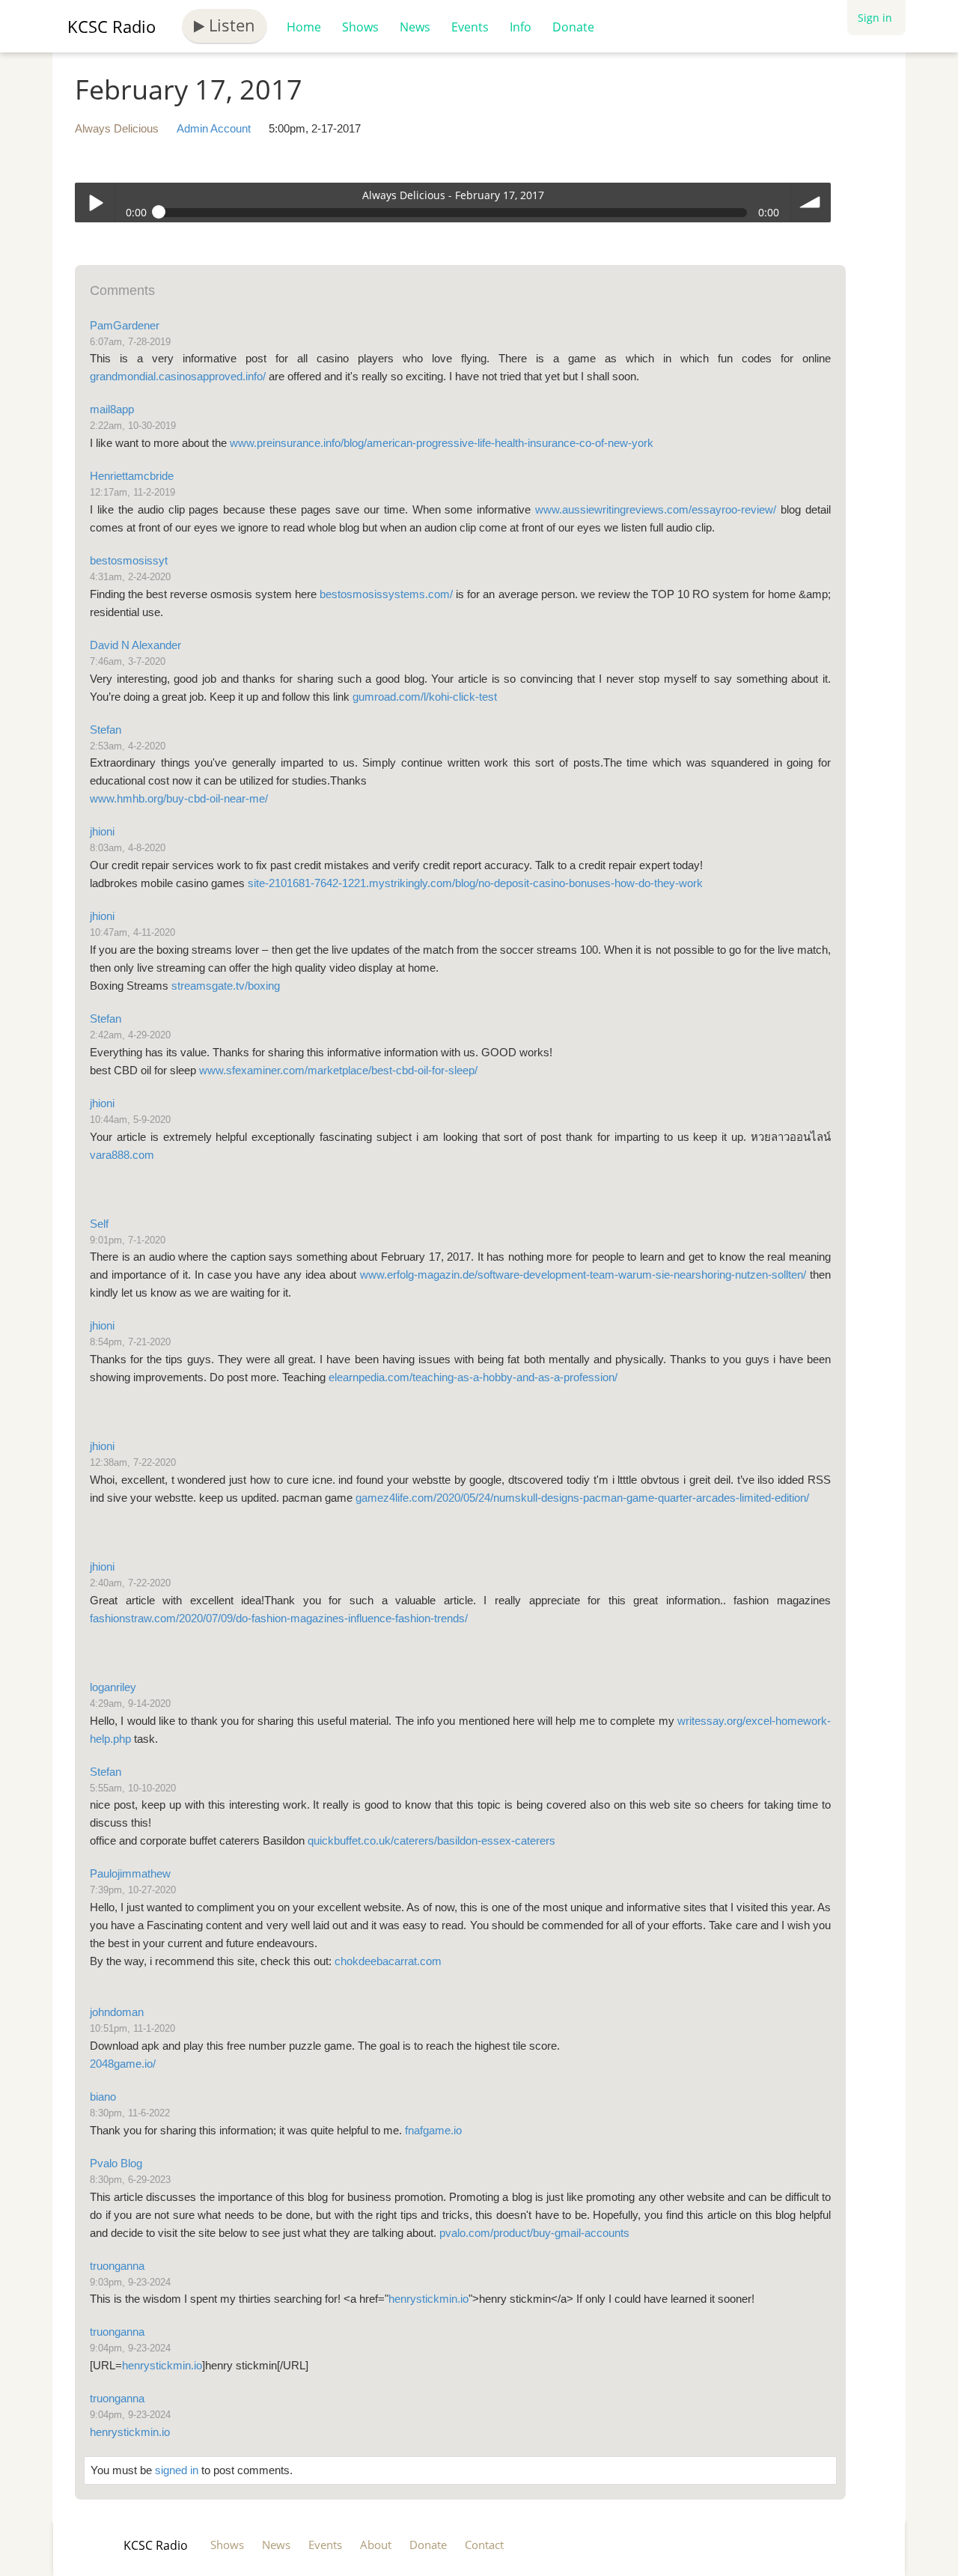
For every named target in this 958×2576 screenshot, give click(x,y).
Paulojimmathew (130, 1873)
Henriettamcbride (132, 476)
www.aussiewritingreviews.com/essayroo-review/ (656, 509)
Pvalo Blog (116, 2163)
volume (811, 203)
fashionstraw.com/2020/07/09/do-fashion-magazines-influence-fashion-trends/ (279, 1618)
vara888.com (122, 1155)
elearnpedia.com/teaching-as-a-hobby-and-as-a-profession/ (473, 1377)
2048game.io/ (123, 2064)
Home (304, 27)
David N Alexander (135, 645)
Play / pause (95, 203)
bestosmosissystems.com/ (386, 594)
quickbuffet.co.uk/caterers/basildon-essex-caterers (431, 1840)
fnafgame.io (433, 2130)
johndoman (117, 2012)
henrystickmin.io (428, 2299)
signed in (177, 2470)
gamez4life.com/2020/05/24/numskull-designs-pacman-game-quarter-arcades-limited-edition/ (582, 1498)
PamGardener (125, 325)
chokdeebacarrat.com (388, 1961)
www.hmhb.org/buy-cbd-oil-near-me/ (179, 798)
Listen (230, 25)
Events (470, 27)
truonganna (117, 2266)
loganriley (113, 1687)
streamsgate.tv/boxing (226, 986)
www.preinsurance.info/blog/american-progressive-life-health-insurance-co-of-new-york (442, 443)
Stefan (106, 730)
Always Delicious (117, 128)
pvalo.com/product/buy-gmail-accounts (534, 2233)
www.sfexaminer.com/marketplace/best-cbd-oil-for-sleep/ (338, 1070)
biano (103, 2097)
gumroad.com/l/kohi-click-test (425, 697)
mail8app (112, 409)
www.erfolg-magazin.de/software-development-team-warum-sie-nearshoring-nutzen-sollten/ (583, 1275)
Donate (573, 27)
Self (99, 1224)
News (415, 27)
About (376, 2545)
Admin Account (214, 128)
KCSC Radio (112, 26)
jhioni (102, 831)
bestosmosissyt (129, 560)
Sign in (875, 18)
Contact (484, 2545)
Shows (360, 27)
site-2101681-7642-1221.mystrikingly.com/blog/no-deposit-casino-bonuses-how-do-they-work (475, 883)
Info (521, 27)
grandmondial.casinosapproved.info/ (178, 376)
